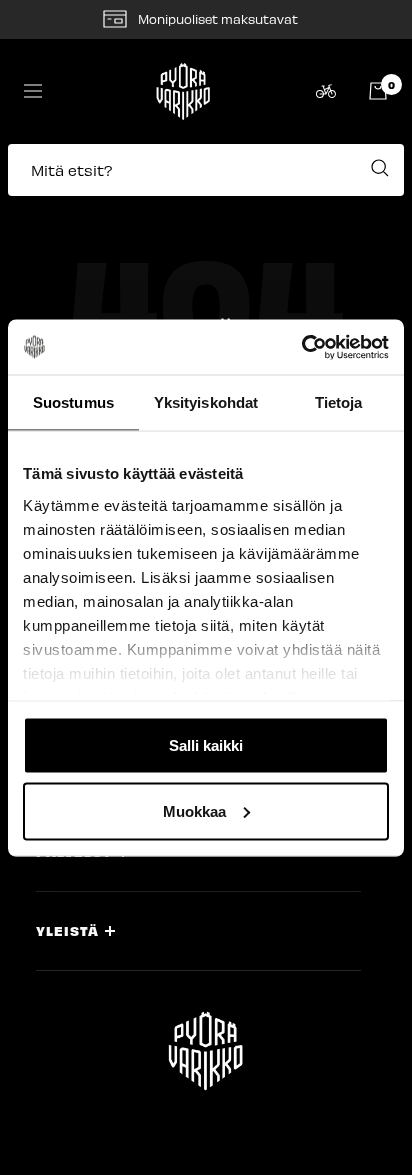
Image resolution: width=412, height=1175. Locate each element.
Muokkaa (194, 810)
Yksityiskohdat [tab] (206, 402)
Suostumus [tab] (73, 402)
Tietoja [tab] (339, 402)
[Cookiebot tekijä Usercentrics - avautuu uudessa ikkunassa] (301, 347)
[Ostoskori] (378, 91)
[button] (206, 180)
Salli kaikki (206, 745)
